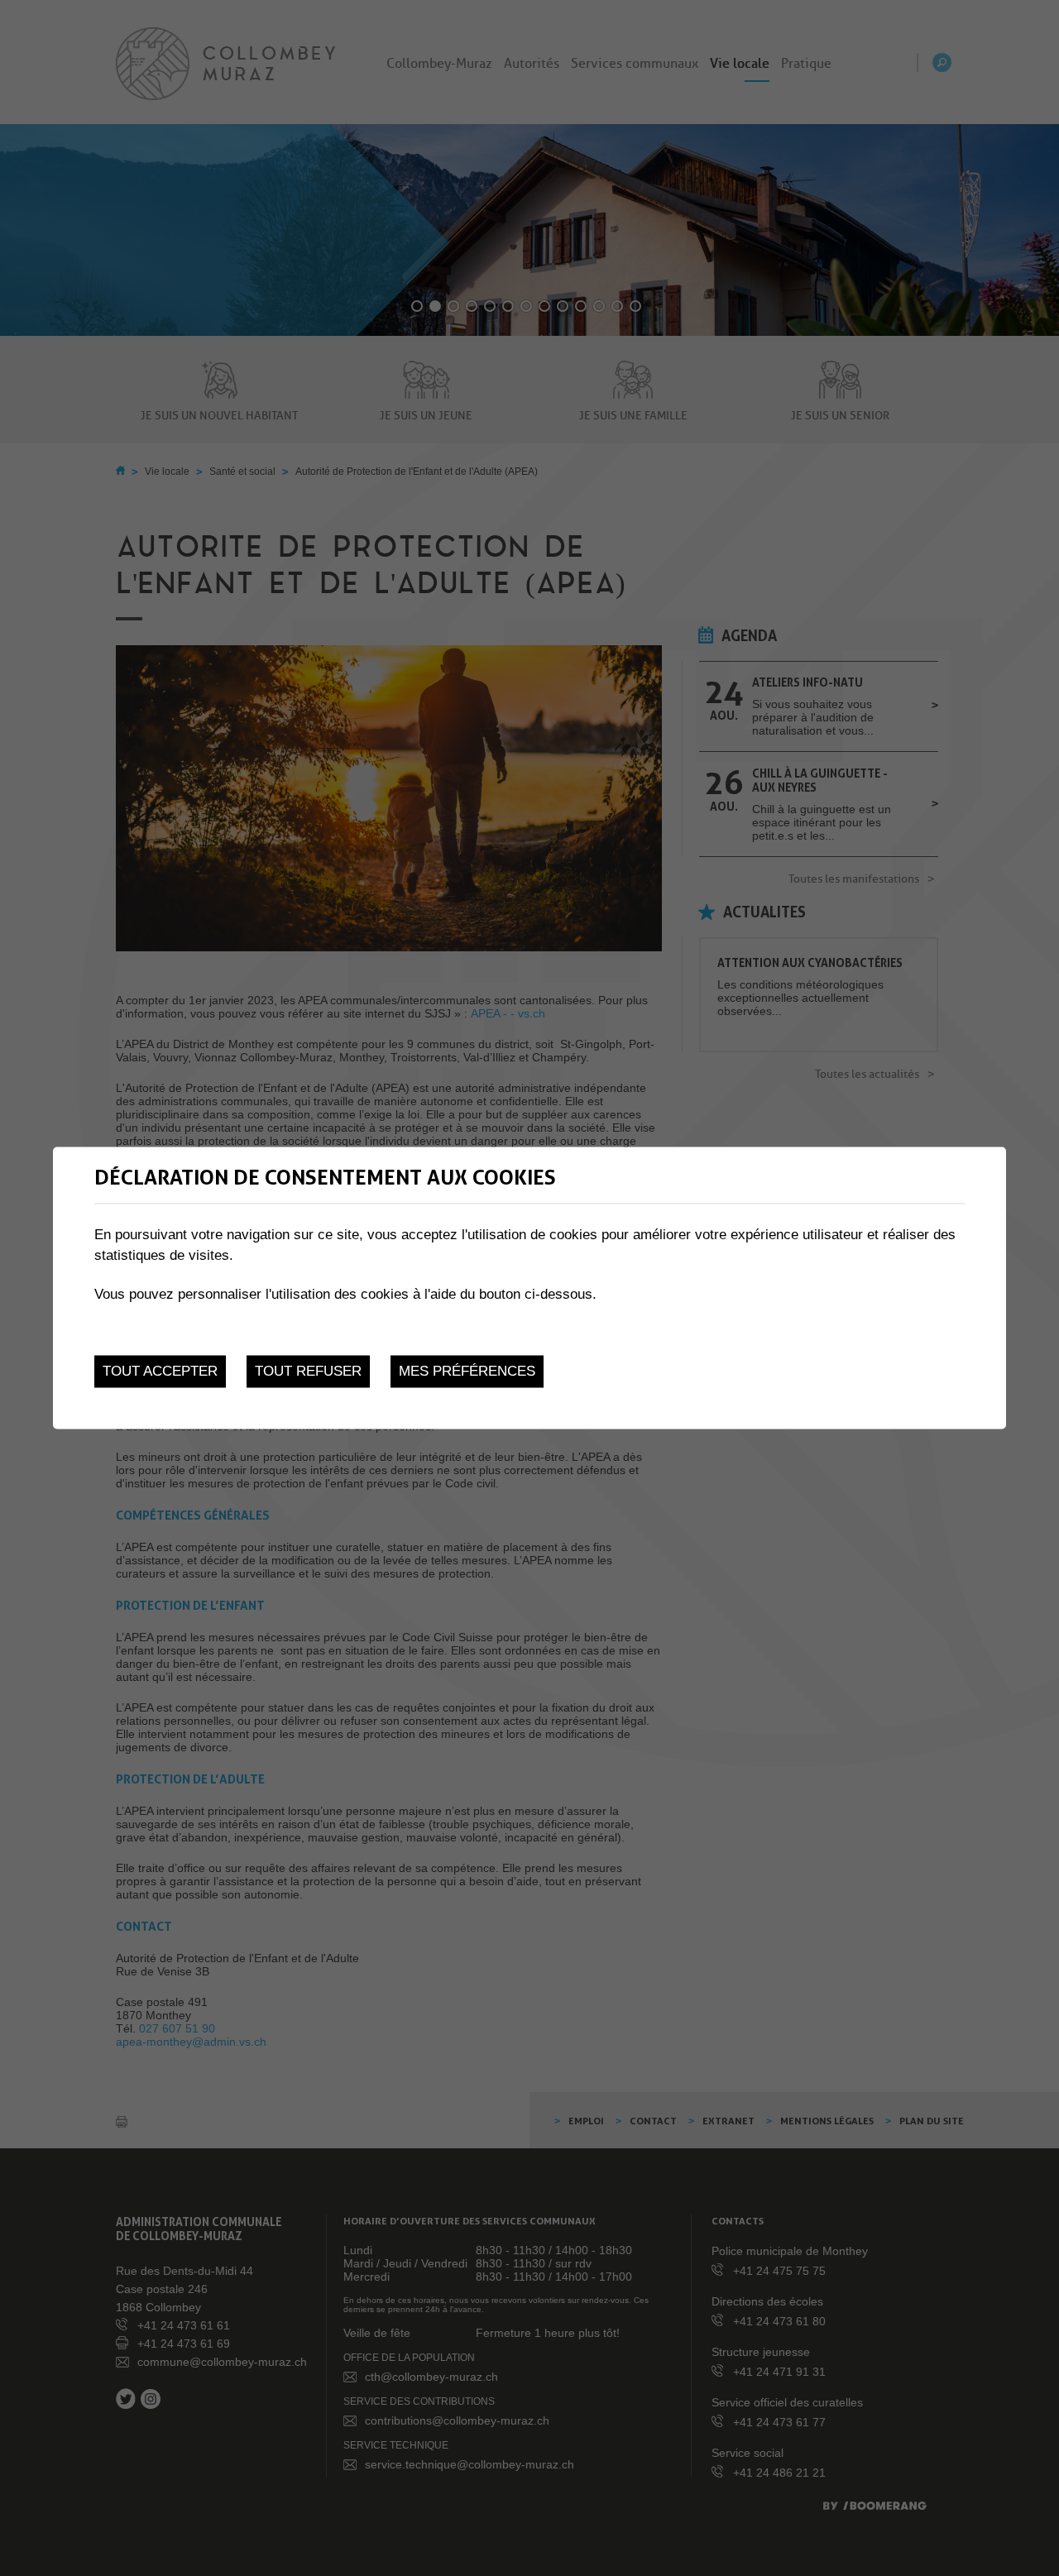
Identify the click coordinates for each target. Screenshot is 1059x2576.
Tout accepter (160, 1371)
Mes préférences (467, 1371)
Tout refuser (308, 1371)
